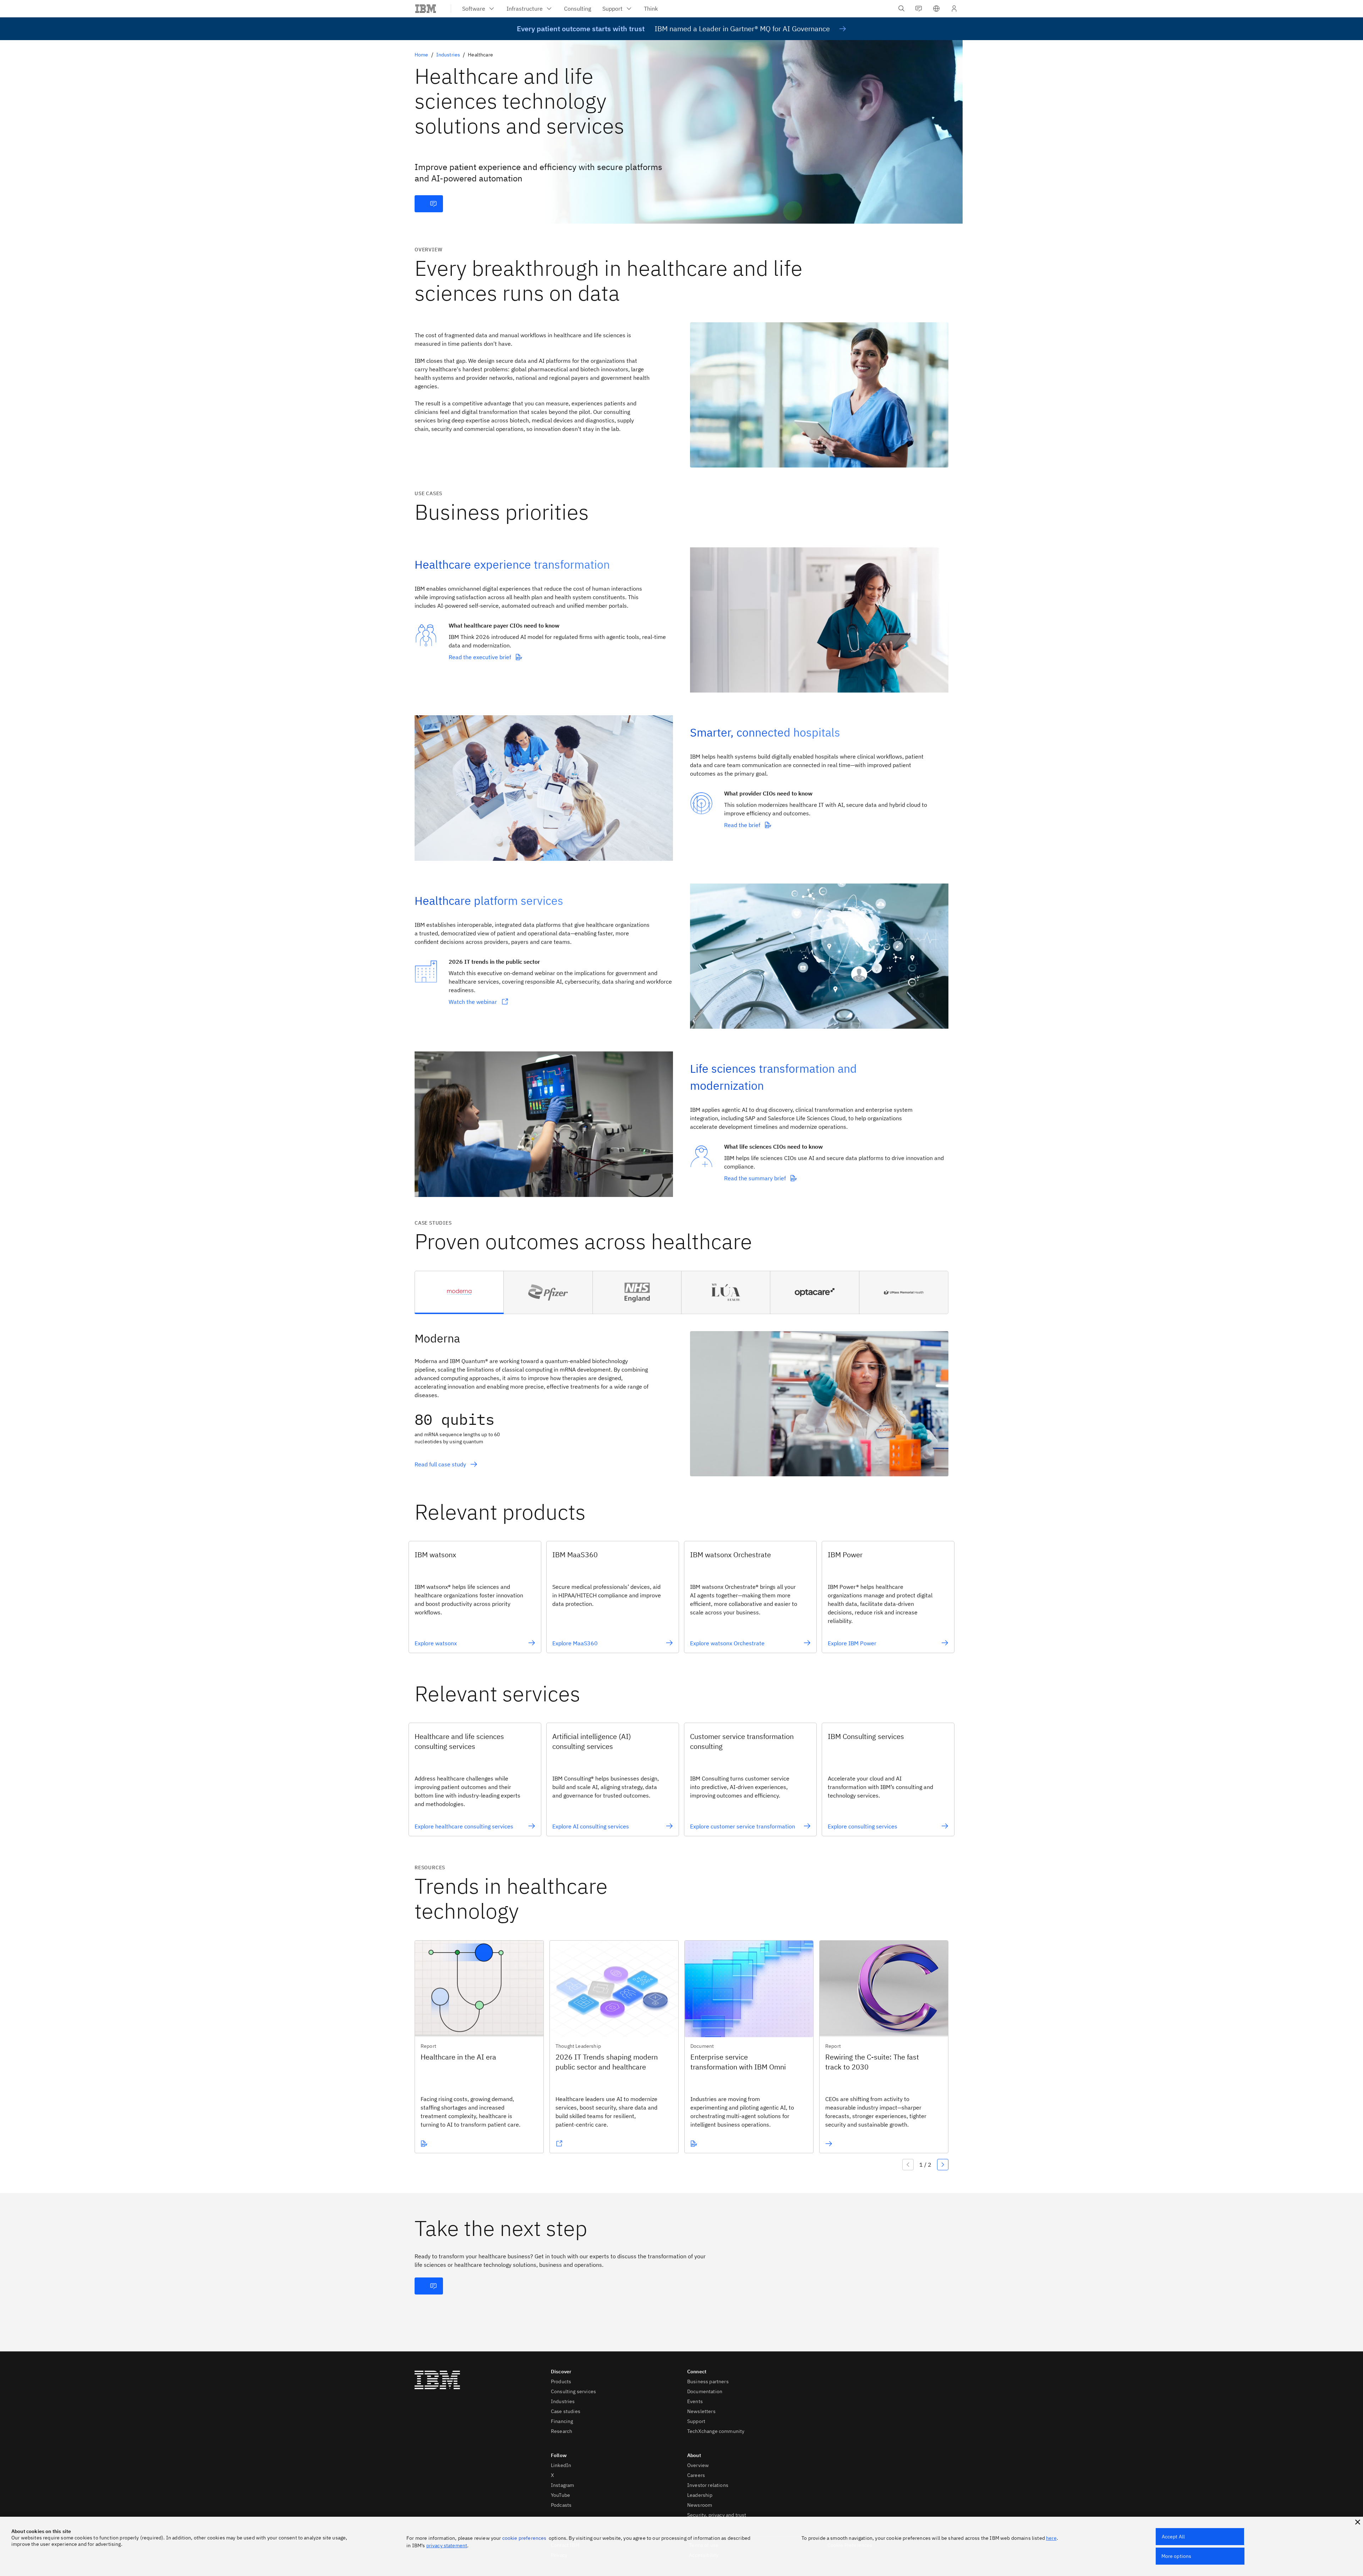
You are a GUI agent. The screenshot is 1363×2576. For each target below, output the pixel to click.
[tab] (459, 1292)
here (1051, 2538)
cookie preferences (524, 2538)
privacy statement (447, 2545)
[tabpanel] (681, 1395)
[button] (936, 9)
